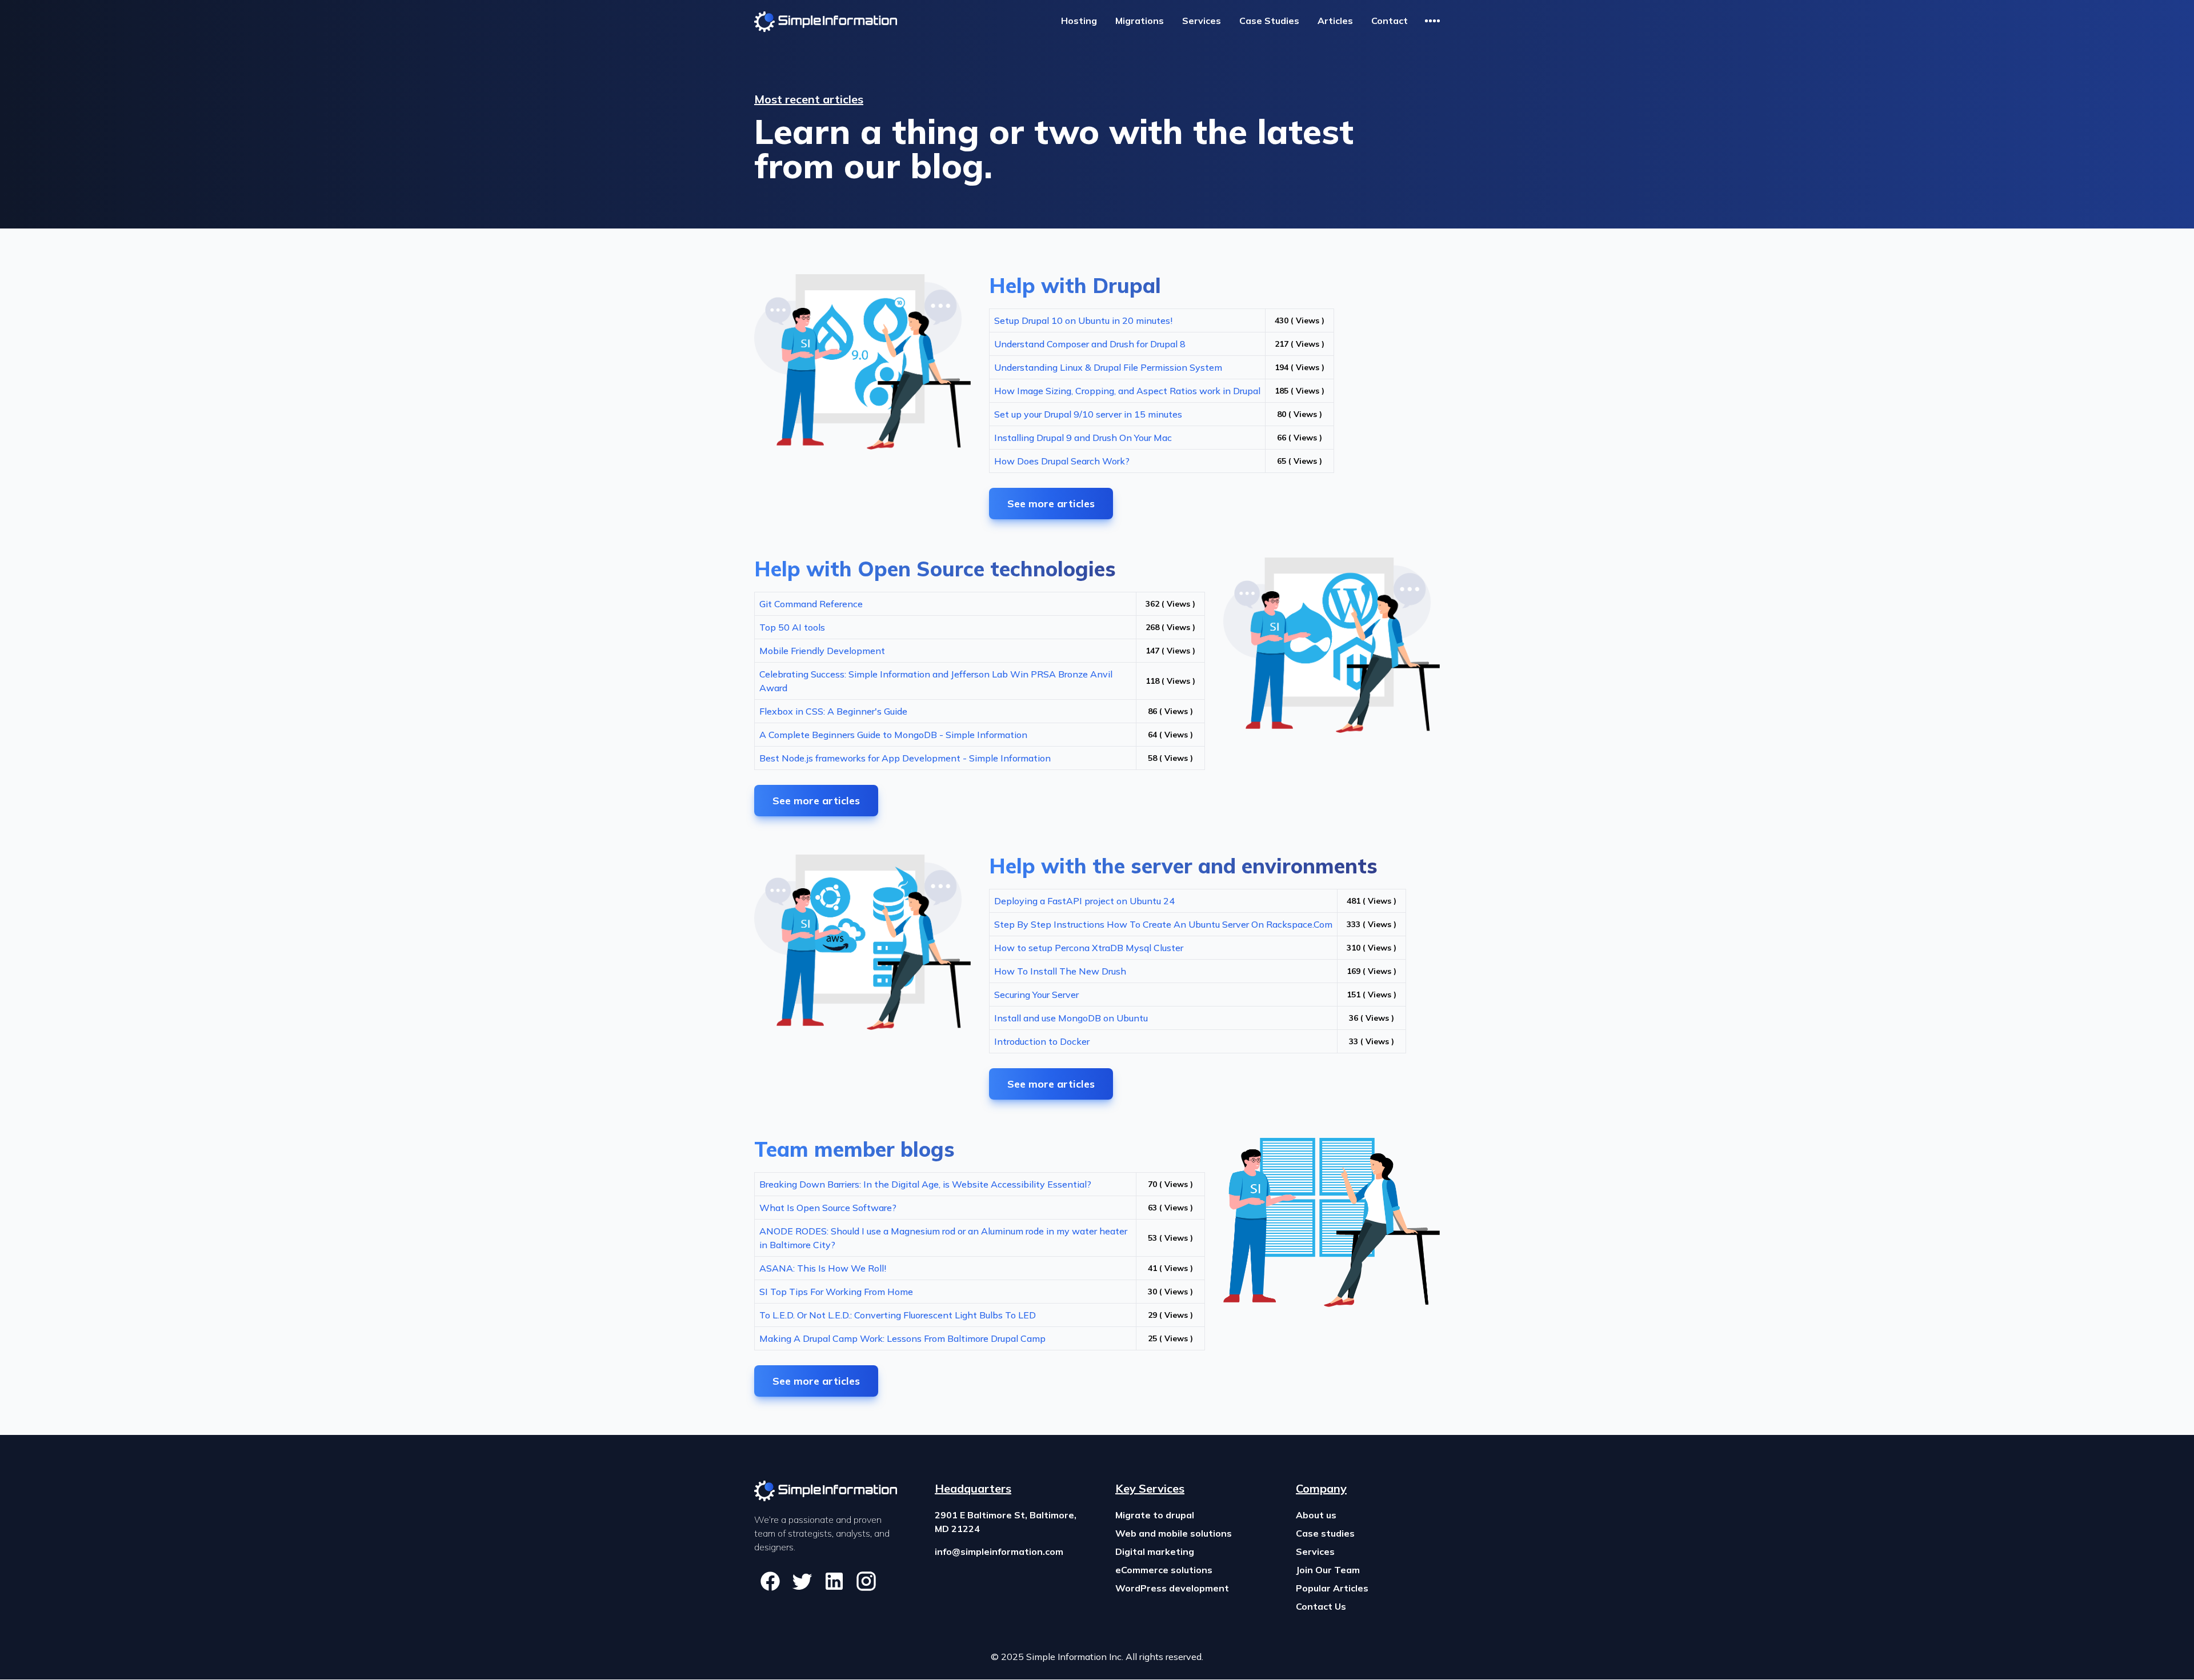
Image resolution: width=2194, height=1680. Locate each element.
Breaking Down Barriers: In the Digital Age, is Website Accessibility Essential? (925, 1184)
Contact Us (1321, 1606)
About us (1316, 1515)
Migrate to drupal (1155, 1515)
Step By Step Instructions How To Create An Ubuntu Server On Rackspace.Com (1163, 924)
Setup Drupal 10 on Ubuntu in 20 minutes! (1083, 320)
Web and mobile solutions (1174, 1533)
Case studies (1325, 1533)
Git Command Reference (811, 604)
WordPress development (1172, 1588)
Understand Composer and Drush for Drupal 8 (1090, 344)
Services (1202, 21)
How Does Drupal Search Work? (1062, 461)
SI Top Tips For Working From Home (836, 1292)
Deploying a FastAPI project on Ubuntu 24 (1084, 901)
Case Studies (1269, 21)
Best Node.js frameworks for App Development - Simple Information (905, 758)
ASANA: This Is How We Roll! (823, 1268)
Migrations (1140, 21)
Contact (1390, 21)
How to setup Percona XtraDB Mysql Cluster (1089, 948)
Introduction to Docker (1042, 1041)
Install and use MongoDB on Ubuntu (1071, 1018)
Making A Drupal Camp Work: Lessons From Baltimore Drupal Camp (902, 1338)
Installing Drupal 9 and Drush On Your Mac (1083, 438)
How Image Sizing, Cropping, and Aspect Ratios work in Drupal (1127, 391)
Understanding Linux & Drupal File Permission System (1108, 367)
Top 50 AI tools (792, 627)
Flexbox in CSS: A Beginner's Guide (833, 711)
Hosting (1079, 21)
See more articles (1051, 504)
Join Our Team (1328, 1570)
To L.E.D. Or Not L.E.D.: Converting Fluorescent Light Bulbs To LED (898, 1315)
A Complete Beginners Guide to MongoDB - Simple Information (893, 735)
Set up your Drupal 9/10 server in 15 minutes (1088, 414)
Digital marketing (1155, 1551)
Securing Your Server (1036, 995)
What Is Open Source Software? (828, 1208)
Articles (1335, 21)
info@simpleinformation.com (999, 1551)
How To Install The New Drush (1060, 971)
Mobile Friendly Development (822, 651)
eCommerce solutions (1164, 1570)
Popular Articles (1332, 1588)
